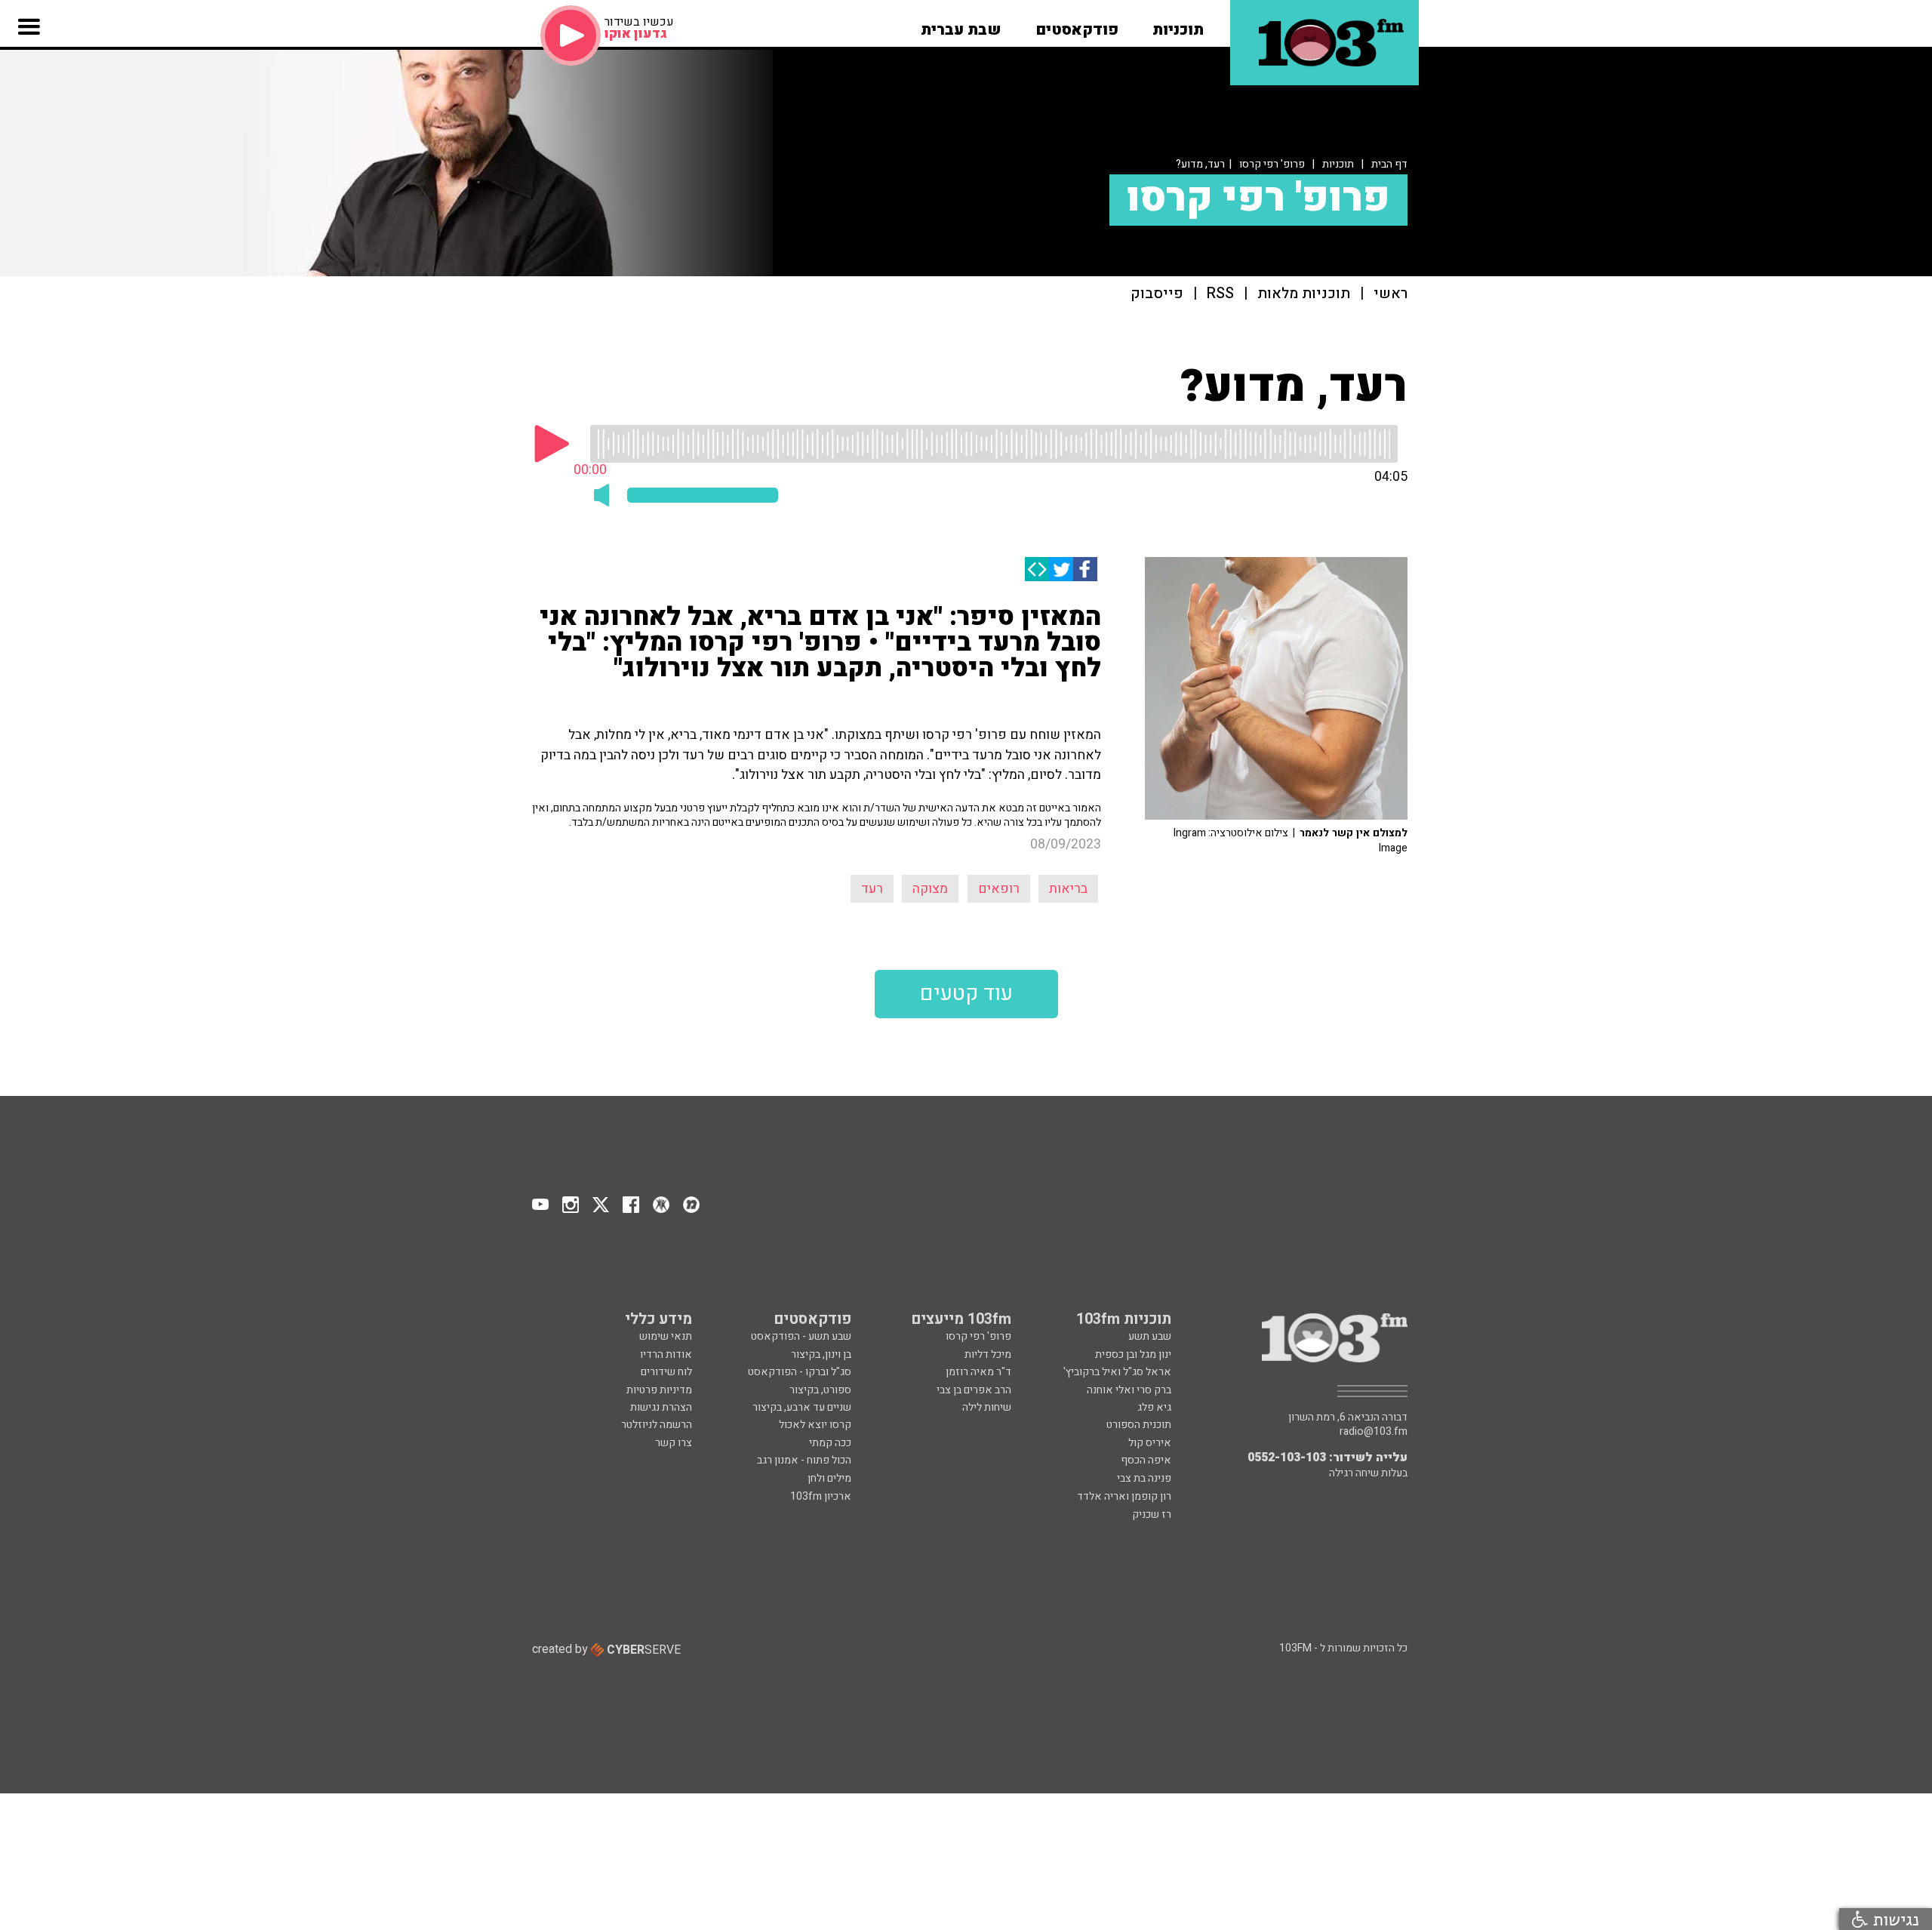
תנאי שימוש (666, 1336)
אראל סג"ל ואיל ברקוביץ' (1117, 1372)
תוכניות (1338, 164)
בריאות (1068, 889)
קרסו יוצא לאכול (815, 1425)
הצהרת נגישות (661, 1407)
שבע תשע (1150, 1336)
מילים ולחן (829, 1478)
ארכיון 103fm (821, 1496)
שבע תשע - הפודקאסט (801, 1336)
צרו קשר (674, 1443)
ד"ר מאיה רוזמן (978, 1372)
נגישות (1894, 1919)
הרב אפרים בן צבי (974, 1390)
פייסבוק (1157, 294)
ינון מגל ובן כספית (1133, 1354)
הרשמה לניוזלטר (657, 1425)
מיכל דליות (988, 1354)
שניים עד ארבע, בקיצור (802, 1407)
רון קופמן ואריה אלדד (1124, 1496)
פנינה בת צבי (1144, 1478)
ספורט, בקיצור (820, 1390)
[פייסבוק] (1085, 569)
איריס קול (1150, 1443)
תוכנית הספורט (1139, 1425)
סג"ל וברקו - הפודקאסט (800, 1372)
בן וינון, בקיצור (821, 1354)
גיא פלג (1154, 1407)
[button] (1178, 25)
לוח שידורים (666, 1372)
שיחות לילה (987, 1407)
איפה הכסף (1146, 1460)
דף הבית (1389, 164)
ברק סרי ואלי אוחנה (1129, 1390)
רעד (872, 889)
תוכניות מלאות (1304, 294)
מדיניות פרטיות (659, 1390)
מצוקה (930, 889)
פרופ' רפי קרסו (1272, 164)
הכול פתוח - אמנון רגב (804, 1460)
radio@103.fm (1374, 1432)
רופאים (999, 889)
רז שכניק (1152, 1514)
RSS (1220, 294)
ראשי (1391, 294)
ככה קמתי (830, 1443)
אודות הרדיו (666, 1354)
